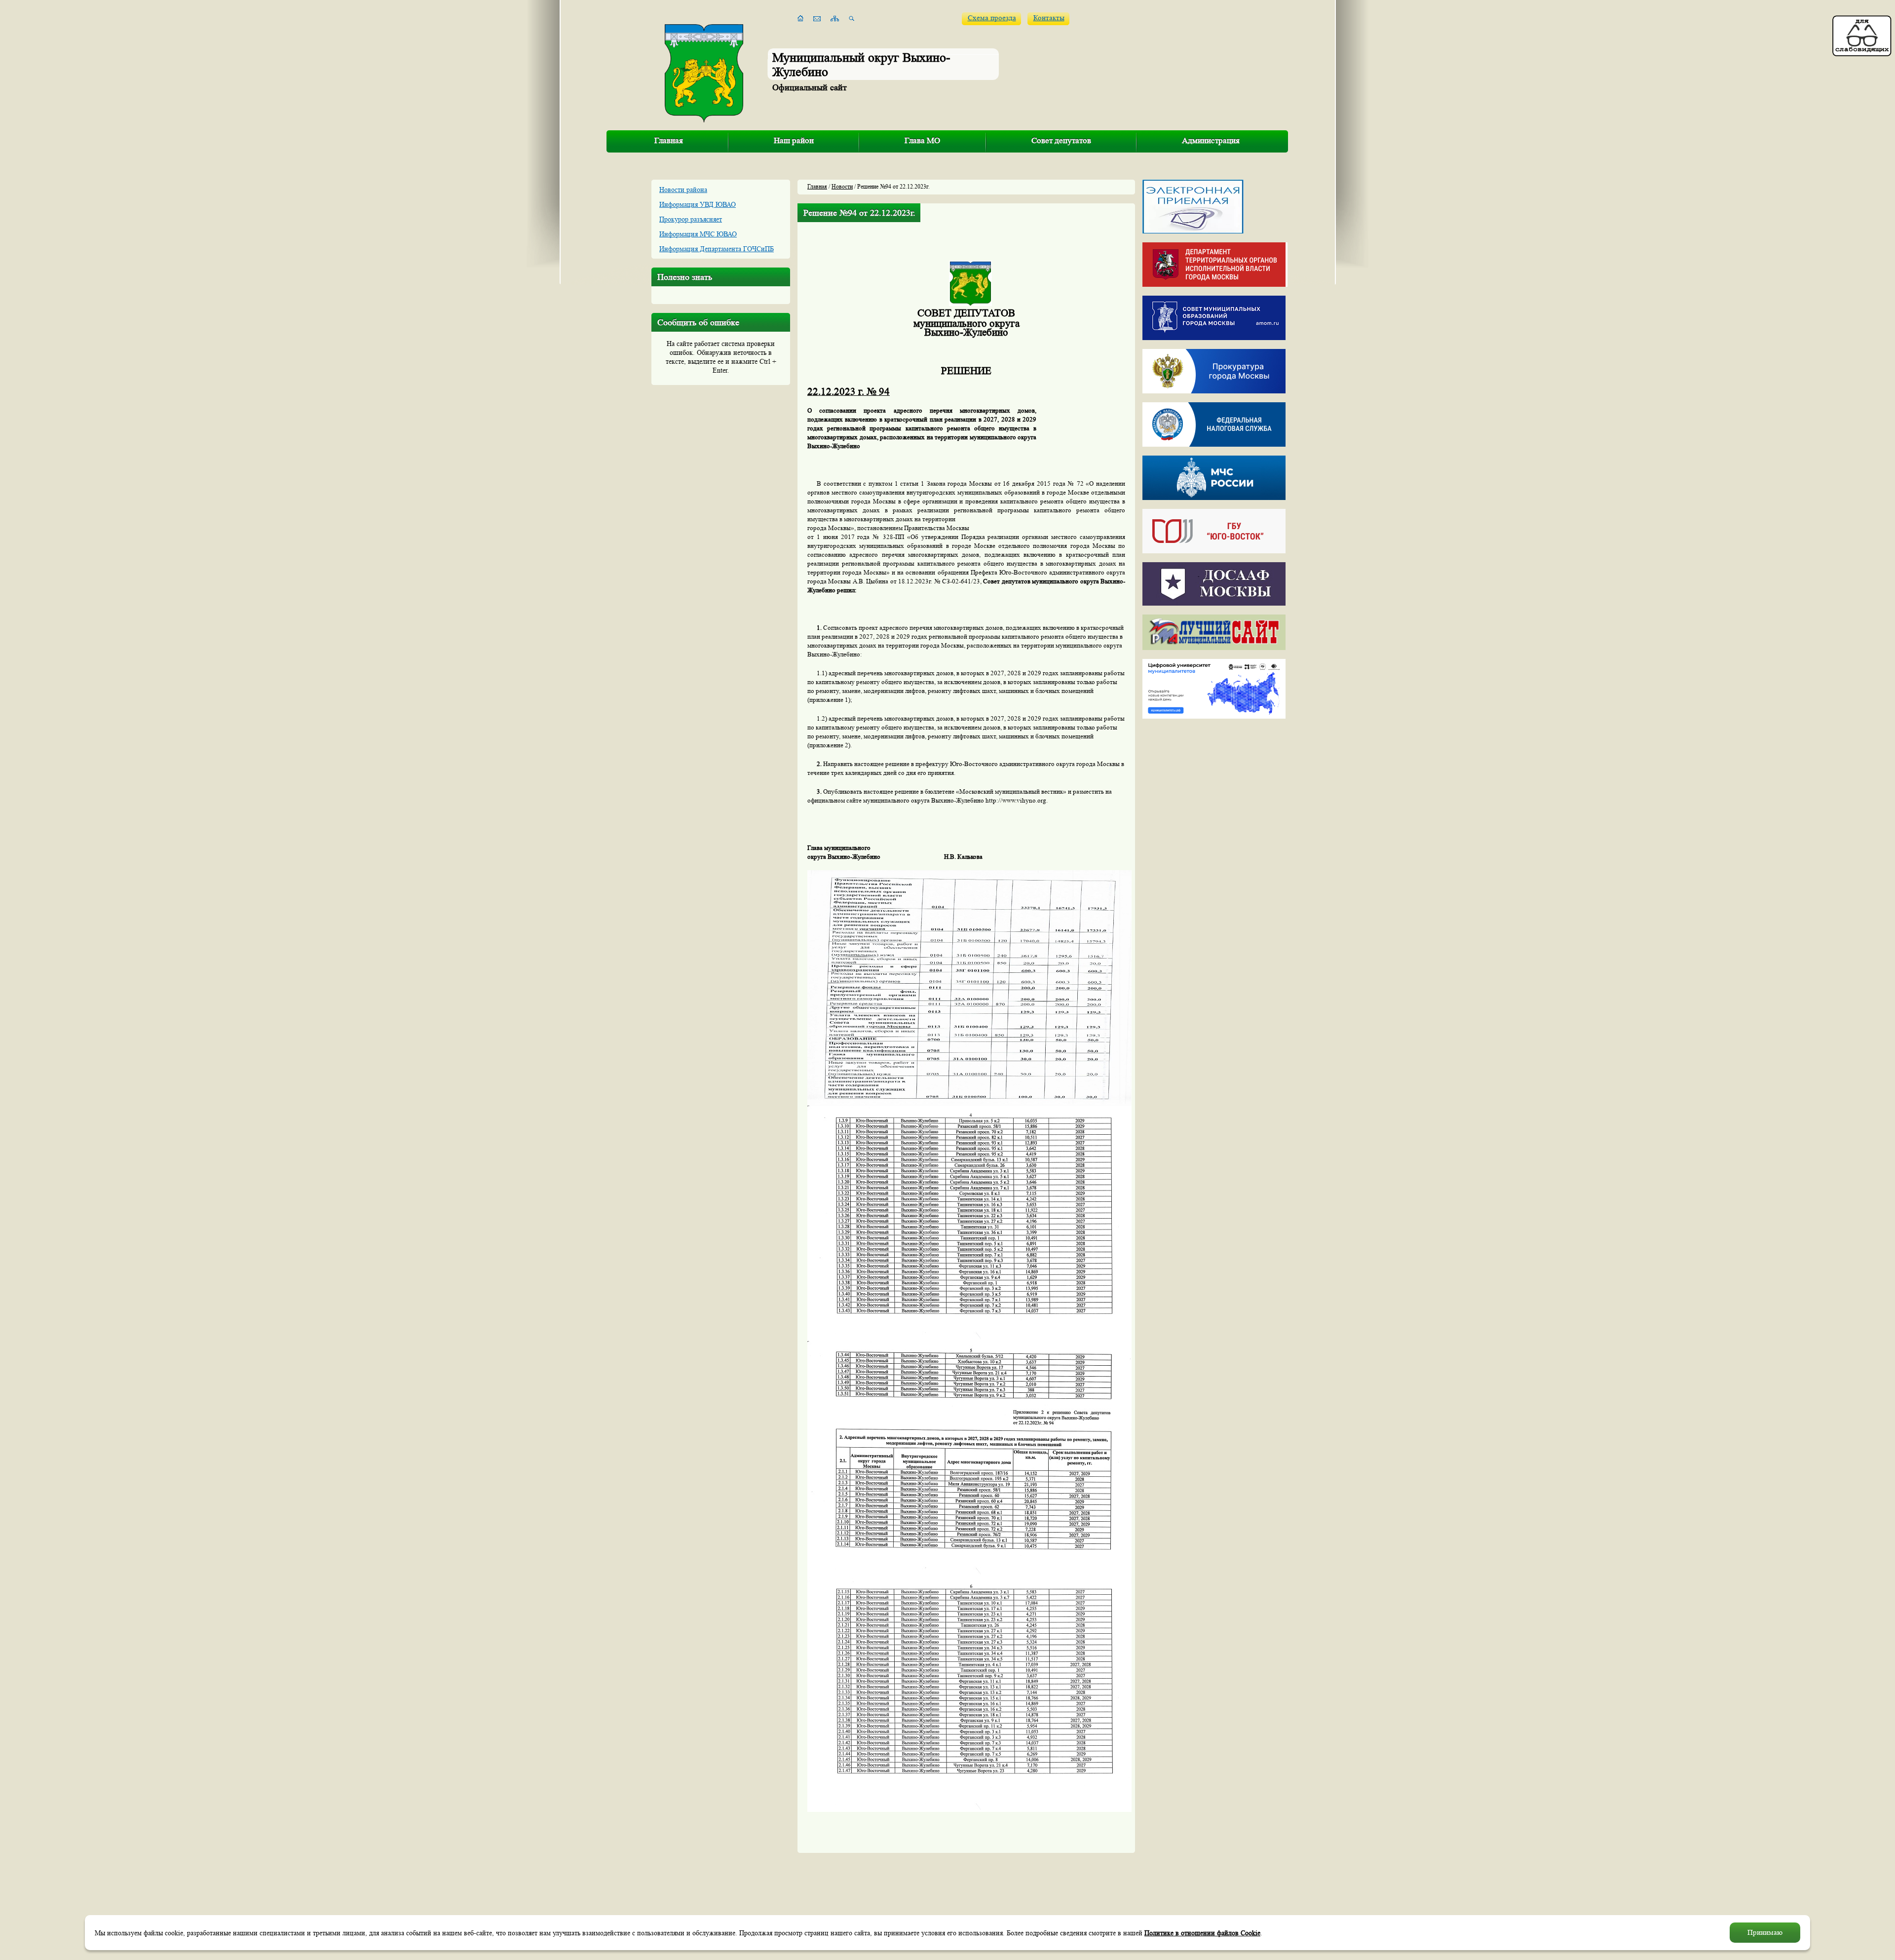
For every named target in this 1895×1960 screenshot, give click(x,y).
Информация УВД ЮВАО (698, 204)
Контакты (1049, 18)
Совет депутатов (1061, 140)
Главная (669, 140)
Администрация (1211, 140)
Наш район (794, 140)
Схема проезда (992, 18)
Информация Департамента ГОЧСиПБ (717, 249)
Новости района (683, 190)
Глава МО (922, 140)
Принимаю (1765, 1933)
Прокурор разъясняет (691, 219)
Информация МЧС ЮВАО (698, 234)
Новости (842, 186)
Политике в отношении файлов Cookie (1202, 1933)
